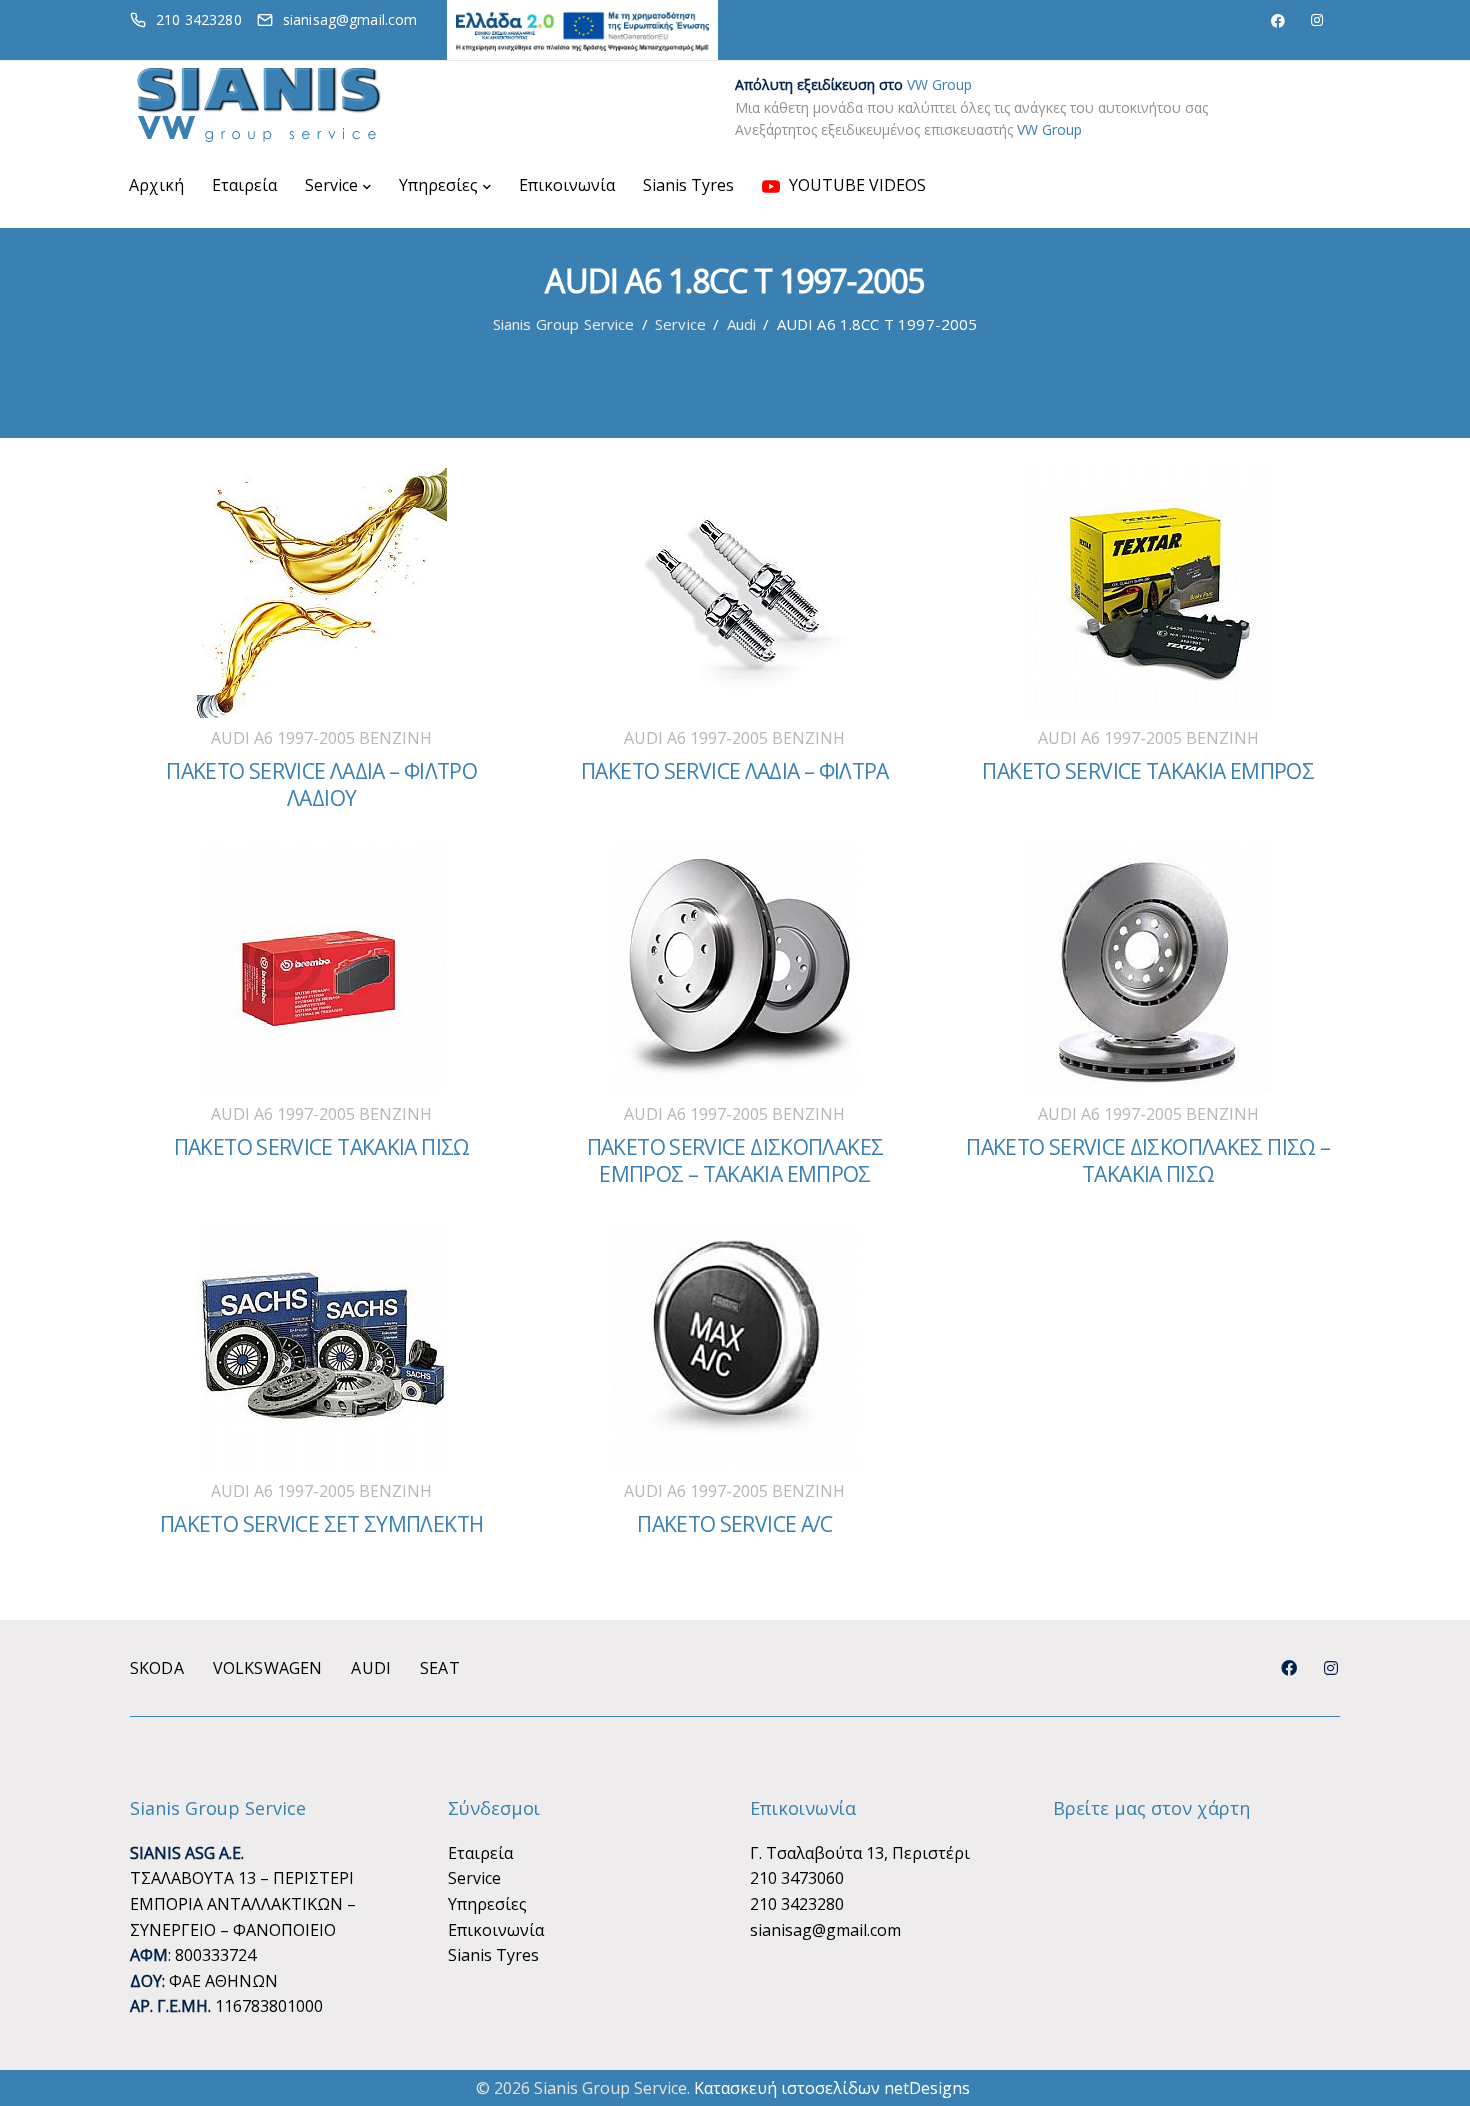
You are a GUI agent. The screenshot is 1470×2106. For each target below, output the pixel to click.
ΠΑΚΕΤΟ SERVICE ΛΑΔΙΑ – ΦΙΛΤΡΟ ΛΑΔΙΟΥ (321, 784)
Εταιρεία (244, 185)
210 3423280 (797, 1904)
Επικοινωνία (567, 185)
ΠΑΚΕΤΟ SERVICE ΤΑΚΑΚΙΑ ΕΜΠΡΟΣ (1148, 771)
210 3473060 (797, 1878)
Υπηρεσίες (438, 185)
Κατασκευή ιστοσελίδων (787, 2088)
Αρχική (156, 185)
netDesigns (927, 2088)
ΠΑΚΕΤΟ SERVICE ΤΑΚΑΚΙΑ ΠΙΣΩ (322, 1147)
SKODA (157, 1668)
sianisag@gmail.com (825, 1930)
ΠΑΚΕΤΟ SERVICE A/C (735, 1524)
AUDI (371, 1668)
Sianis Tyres (688, 185)
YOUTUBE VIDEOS (855, 185)
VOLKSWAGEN (268, 1668)
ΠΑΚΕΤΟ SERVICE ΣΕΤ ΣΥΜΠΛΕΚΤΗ (321, 1524)
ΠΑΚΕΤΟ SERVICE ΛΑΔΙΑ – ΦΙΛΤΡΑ (735, 771)
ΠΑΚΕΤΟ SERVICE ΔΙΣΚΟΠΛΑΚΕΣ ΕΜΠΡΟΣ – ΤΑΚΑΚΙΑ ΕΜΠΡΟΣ (735, 1160)
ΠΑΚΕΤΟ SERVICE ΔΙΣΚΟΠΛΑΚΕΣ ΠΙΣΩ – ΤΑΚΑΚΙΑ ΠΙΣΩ (1148, 1160)
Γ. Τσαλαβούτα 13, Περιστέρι (860, 1853)
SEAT (440, 1668)
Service (331, 185)
